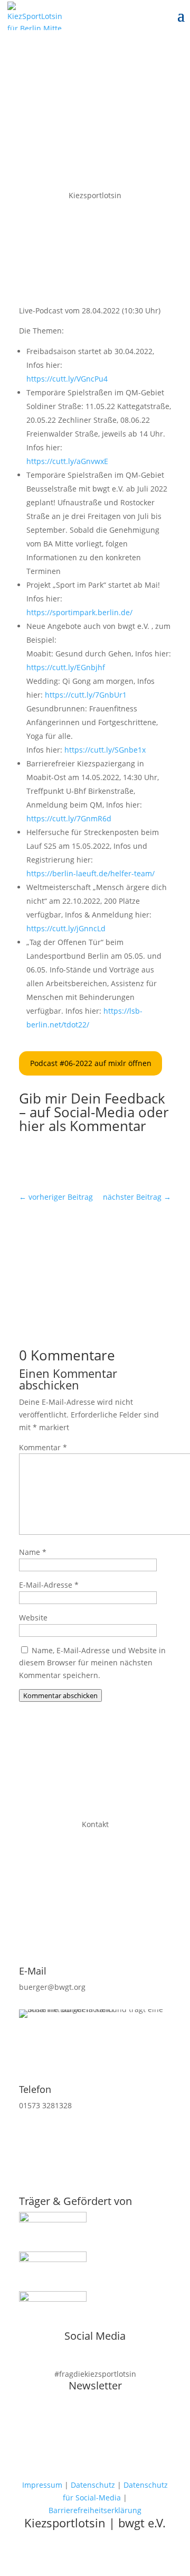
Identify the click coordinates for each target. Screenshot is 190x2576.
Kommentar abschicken (60, 1695)
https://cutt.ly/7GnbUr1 (86, 695)
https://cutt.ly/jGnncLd (66, 928)
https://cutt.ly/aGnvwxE (67, 461)
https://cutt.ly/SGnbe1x (105, 750)
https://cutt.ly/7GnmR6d (69, 818)
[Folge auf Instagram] (106, 1162)
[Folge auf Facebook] (84, 1162)
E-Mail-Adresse (49, 1585)
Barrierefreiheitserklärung (95, 2510)
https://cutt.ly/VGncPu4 (67, 379)
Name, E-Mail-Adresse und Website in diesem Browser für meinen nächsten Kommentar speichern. (92, 1663)
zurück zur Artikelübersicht (95, 1241)
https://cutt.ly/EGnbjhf (66, 667)
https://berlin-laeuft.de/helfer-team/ (91, 873)
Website (33, 1618)
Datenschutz (93, 2485)
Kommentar (43, 1447)
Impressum (42, 2485)
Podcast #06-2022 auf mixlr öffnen (91, 1063)
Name (33, 1552)
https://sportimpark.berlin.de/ (79, 612)
